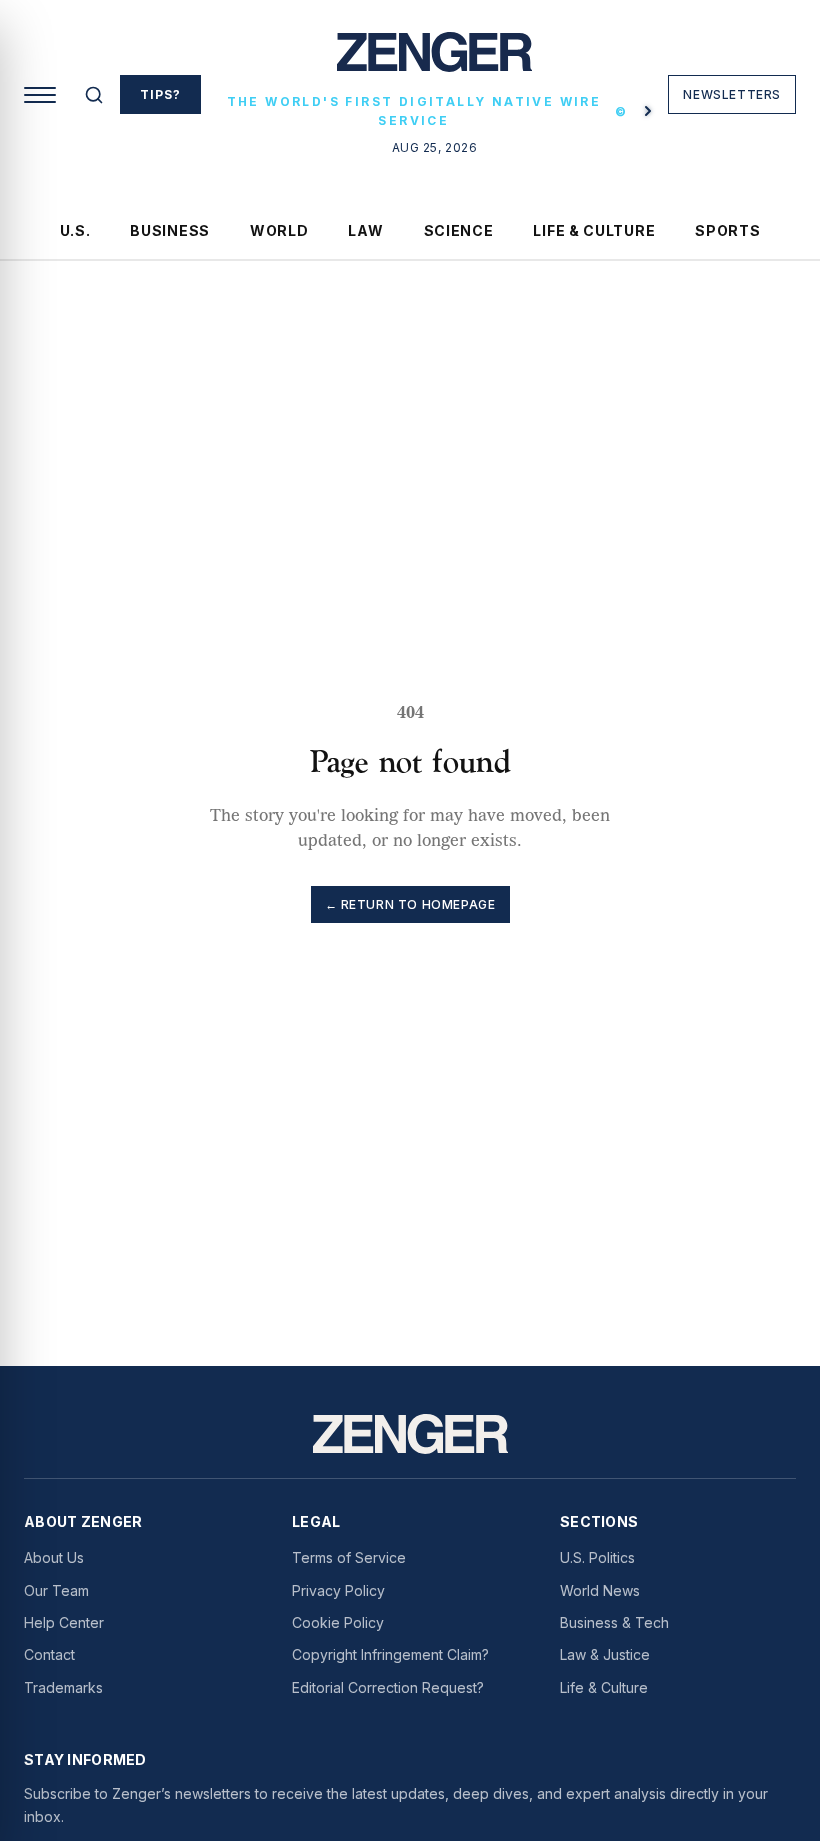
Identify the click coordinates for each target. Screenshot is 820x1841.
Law (365, 230)
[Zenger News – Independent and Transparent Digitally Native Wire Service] (410, 1434)
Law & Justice (605, 1654)
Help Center (64, 1622)
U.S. (75, 230)
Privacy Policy (338, 1590)
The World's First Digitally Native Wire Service (428, 111)
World (279, 230)
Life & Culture (594, 230)
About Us (54, 1557)
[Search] (94, 95)
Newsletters (732, 94)
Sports (727, 230)
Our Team (56, 1590)
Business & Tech (614, 1622)
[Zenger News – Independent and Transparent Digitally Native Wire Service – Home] (434, 60)
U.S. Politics (597, 1557)
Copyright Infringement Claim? (390, 1654)
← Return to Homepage (410, 904)
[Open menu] (40, 95)
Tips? (160, 94)
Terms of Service (349, 1557)
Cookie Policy (338, 1622)
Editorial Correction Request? (388, 1687)
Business (170, 230)
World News (600, 1590)
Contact (49, 1654)
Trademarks (63, 1687)
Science (459, 230)
